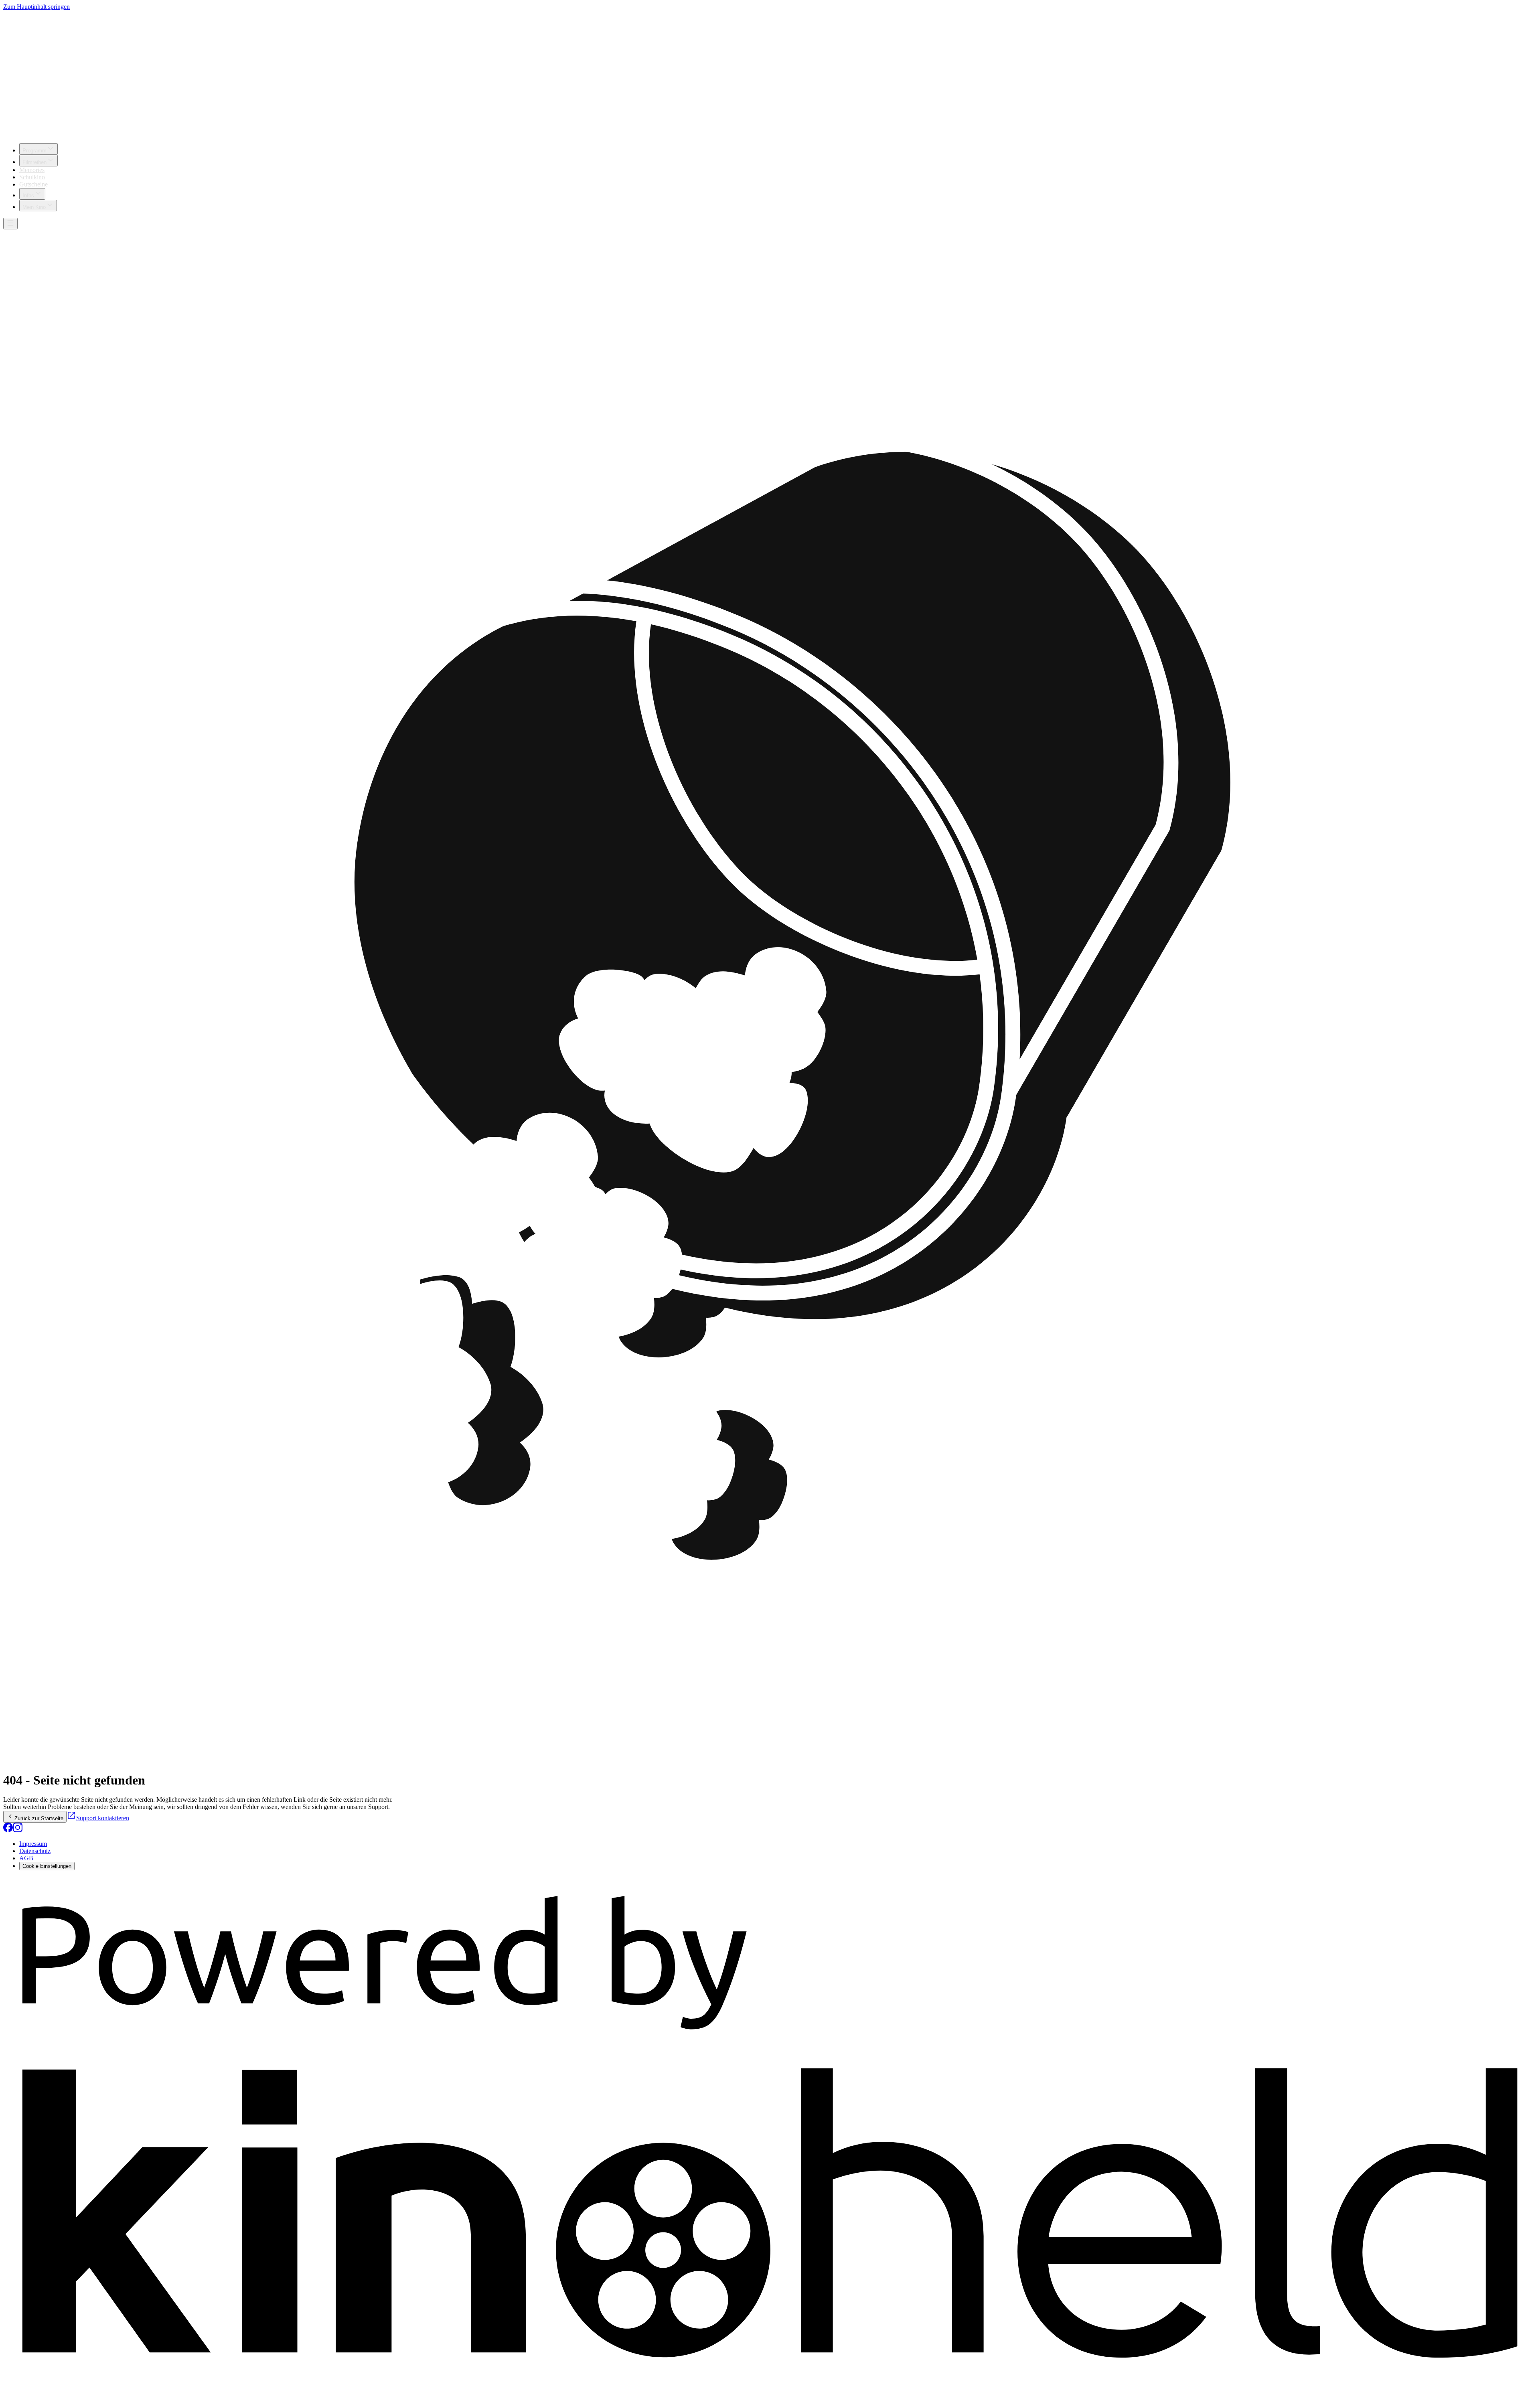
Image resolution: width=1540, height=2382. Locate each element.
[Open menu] (10, 224)
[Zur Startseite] (770, 74)
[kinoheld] (770, 2375)
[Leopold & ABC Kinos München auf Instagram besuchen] (18, 1830)
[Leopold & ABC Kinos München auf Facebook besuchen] (8, 1830)
